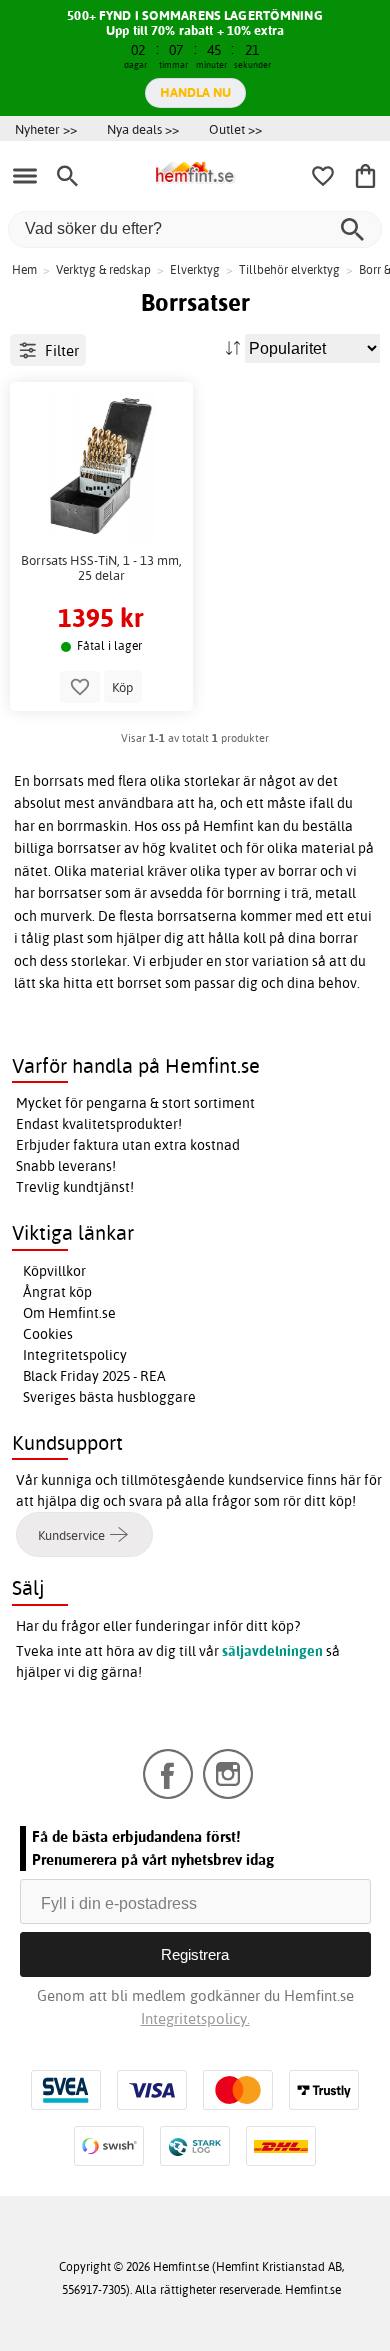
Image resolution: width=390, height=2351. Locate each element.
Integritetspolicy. (195, 2018)
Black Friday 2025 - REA (94, 1376)
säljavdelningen (272, 1651)
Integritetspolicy (75, 1355)
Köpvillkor (54, 1271)
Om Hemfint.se (69, 1313)
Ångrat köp (57, 1292)
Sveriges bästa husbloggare (109, 1397)
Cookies (48, 1334)
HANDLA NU (195, 92)
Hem (24, 269)
